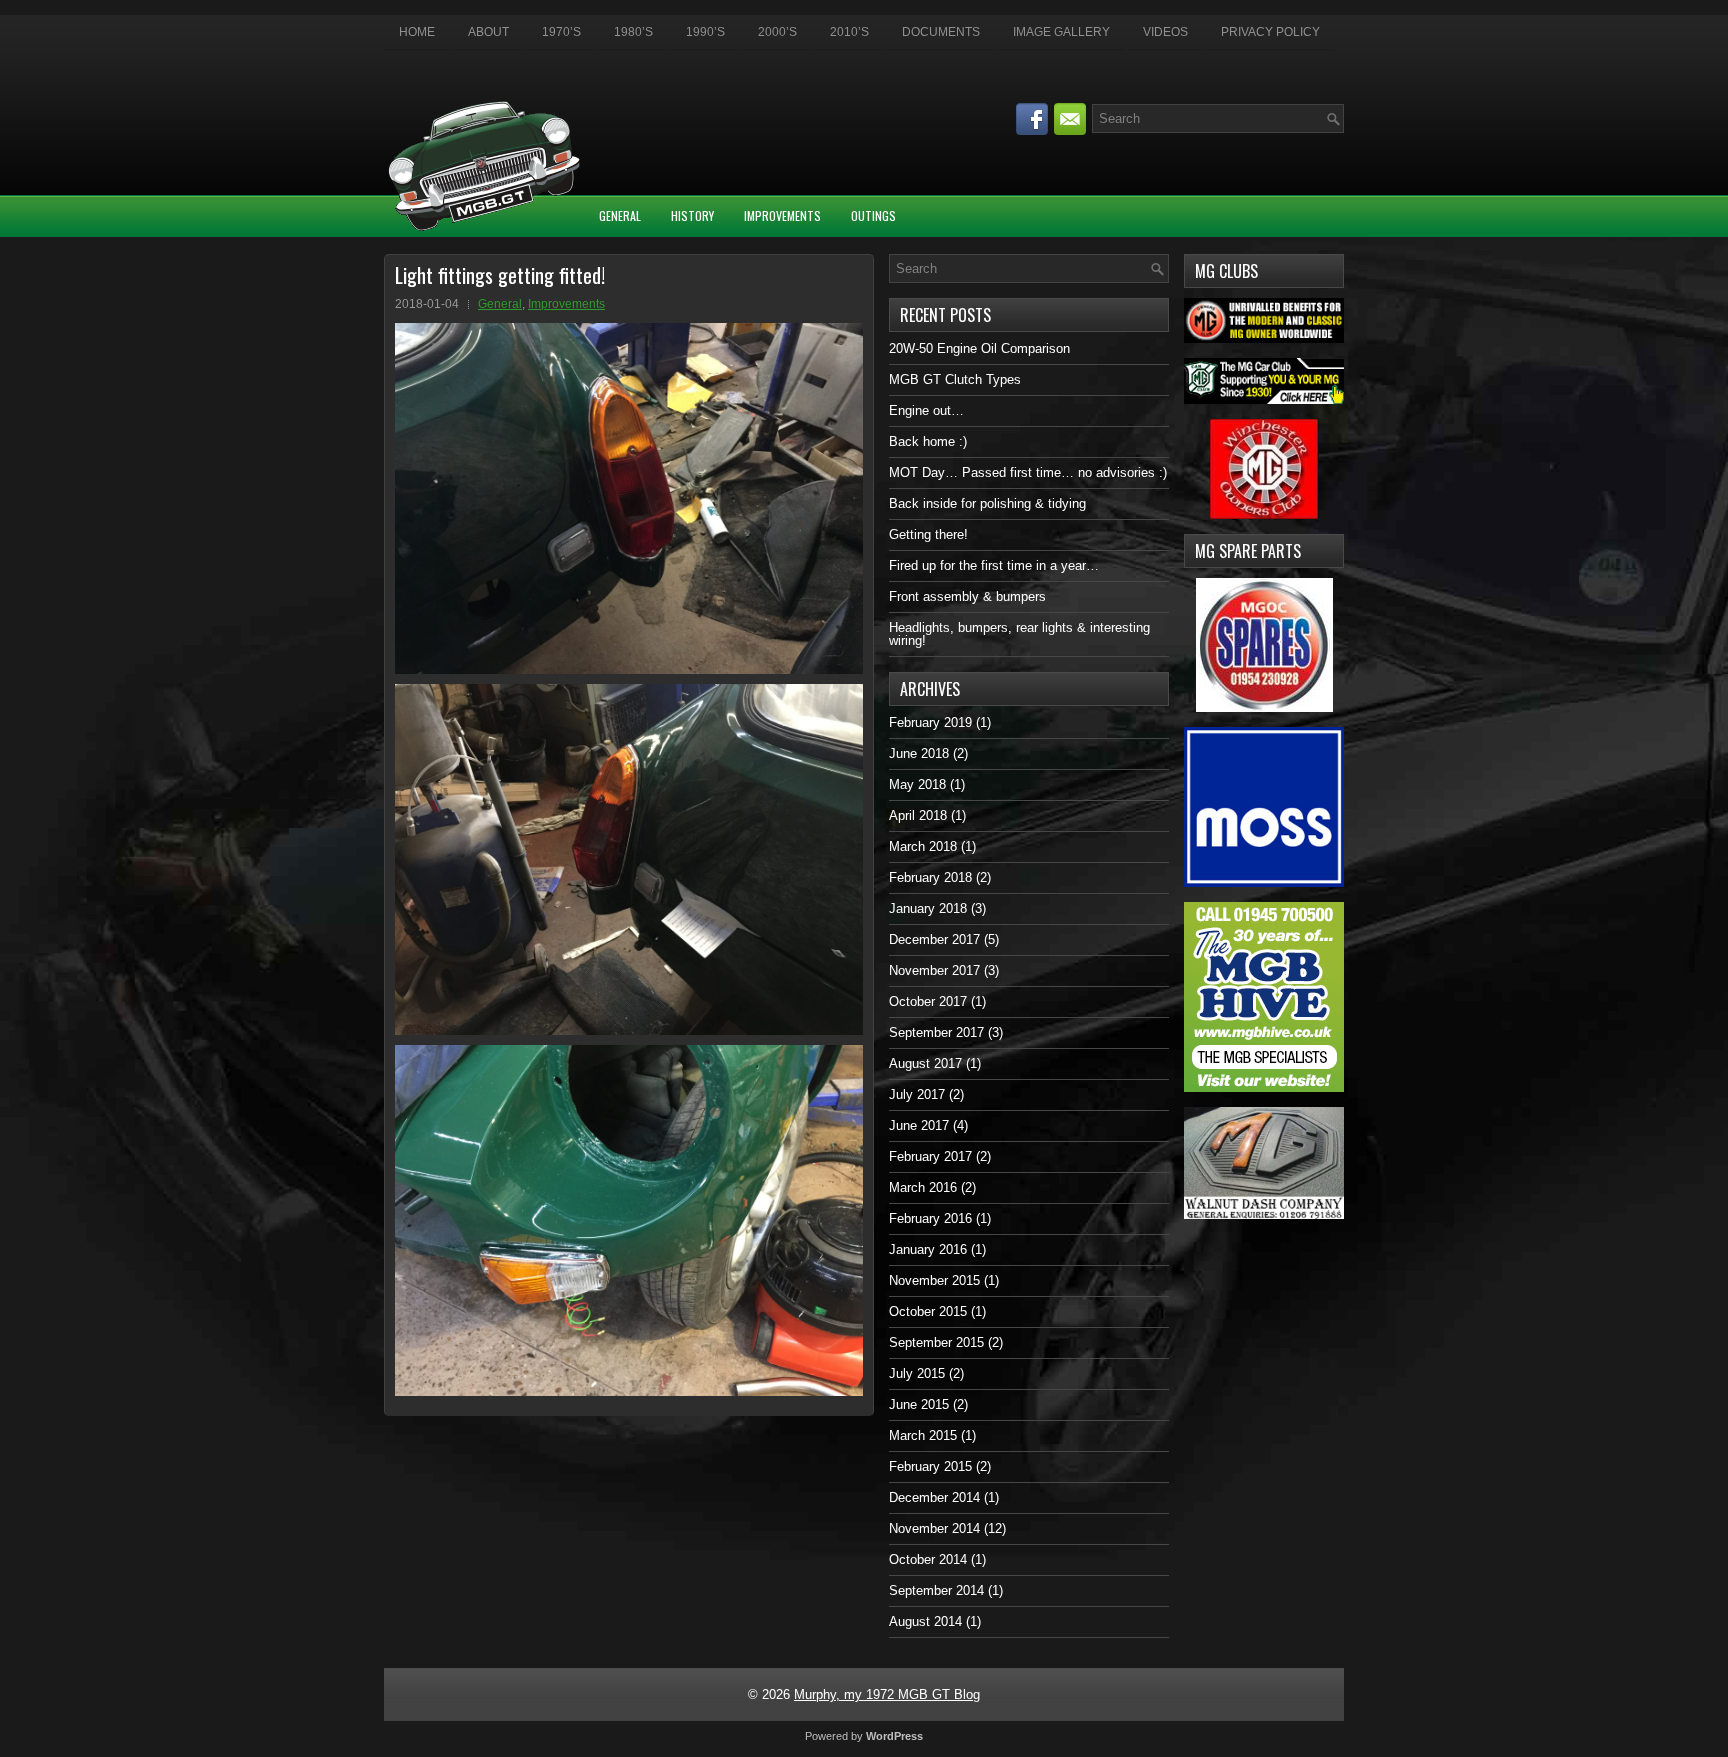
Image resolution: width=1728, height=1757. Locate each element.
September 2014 (936, 1590)
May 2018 (917, 784)
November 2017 (934, 970)
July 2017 (917, 1094)
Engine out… (926, 410)
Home (417, 32)
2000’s (777, 32)
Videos (1165, 32)
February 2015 (930, 1466)
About (488, 32)
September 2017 (936, 1032)
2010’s (849, 32)
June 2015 (919, 1404)
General (620, 215)
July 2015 (917, 1373)
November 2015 (934, 1280)
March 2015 (923, 1435)
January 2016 (928, 1249)
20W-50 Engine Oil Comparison (979, 348)
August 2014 (925, 1621)
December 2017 (934, 939)
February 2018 (930, 877)
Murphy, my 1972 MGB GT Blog (887, 1694)
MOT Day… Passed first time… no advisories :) (1028, 472)
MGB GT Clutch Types (955, 379)
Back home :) (928, 441)
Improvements (782, 215)
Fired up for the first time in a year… (994, 565)
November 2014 (934, 1528)
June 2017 (919, 1125)
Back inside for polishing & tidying (987, 503)
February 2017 (930, 1156)
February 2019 (930, 722)
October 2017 (928, 1001)
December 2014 (934, 1497)
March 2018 (923, 846)
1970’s (561, 32)
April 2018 (918, 815)
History (692, 215)
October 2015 (928, 1311)
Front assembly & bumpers (967, 596)
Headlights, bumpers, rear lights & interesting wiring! (1019, 634)
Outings (873, 215)
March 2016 (923, 1187)
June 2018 (919, 753)
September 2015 (936, 1342)
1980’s (633, 32)
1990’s (705, 32)
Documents (941, 32)
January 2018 (928, 908)
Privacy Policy (1270, 32)
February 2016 (930, 1218)
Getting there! (928, 534)
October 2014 (928, 1559)
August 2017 (925, 1063)
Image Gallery (1061, 32)
